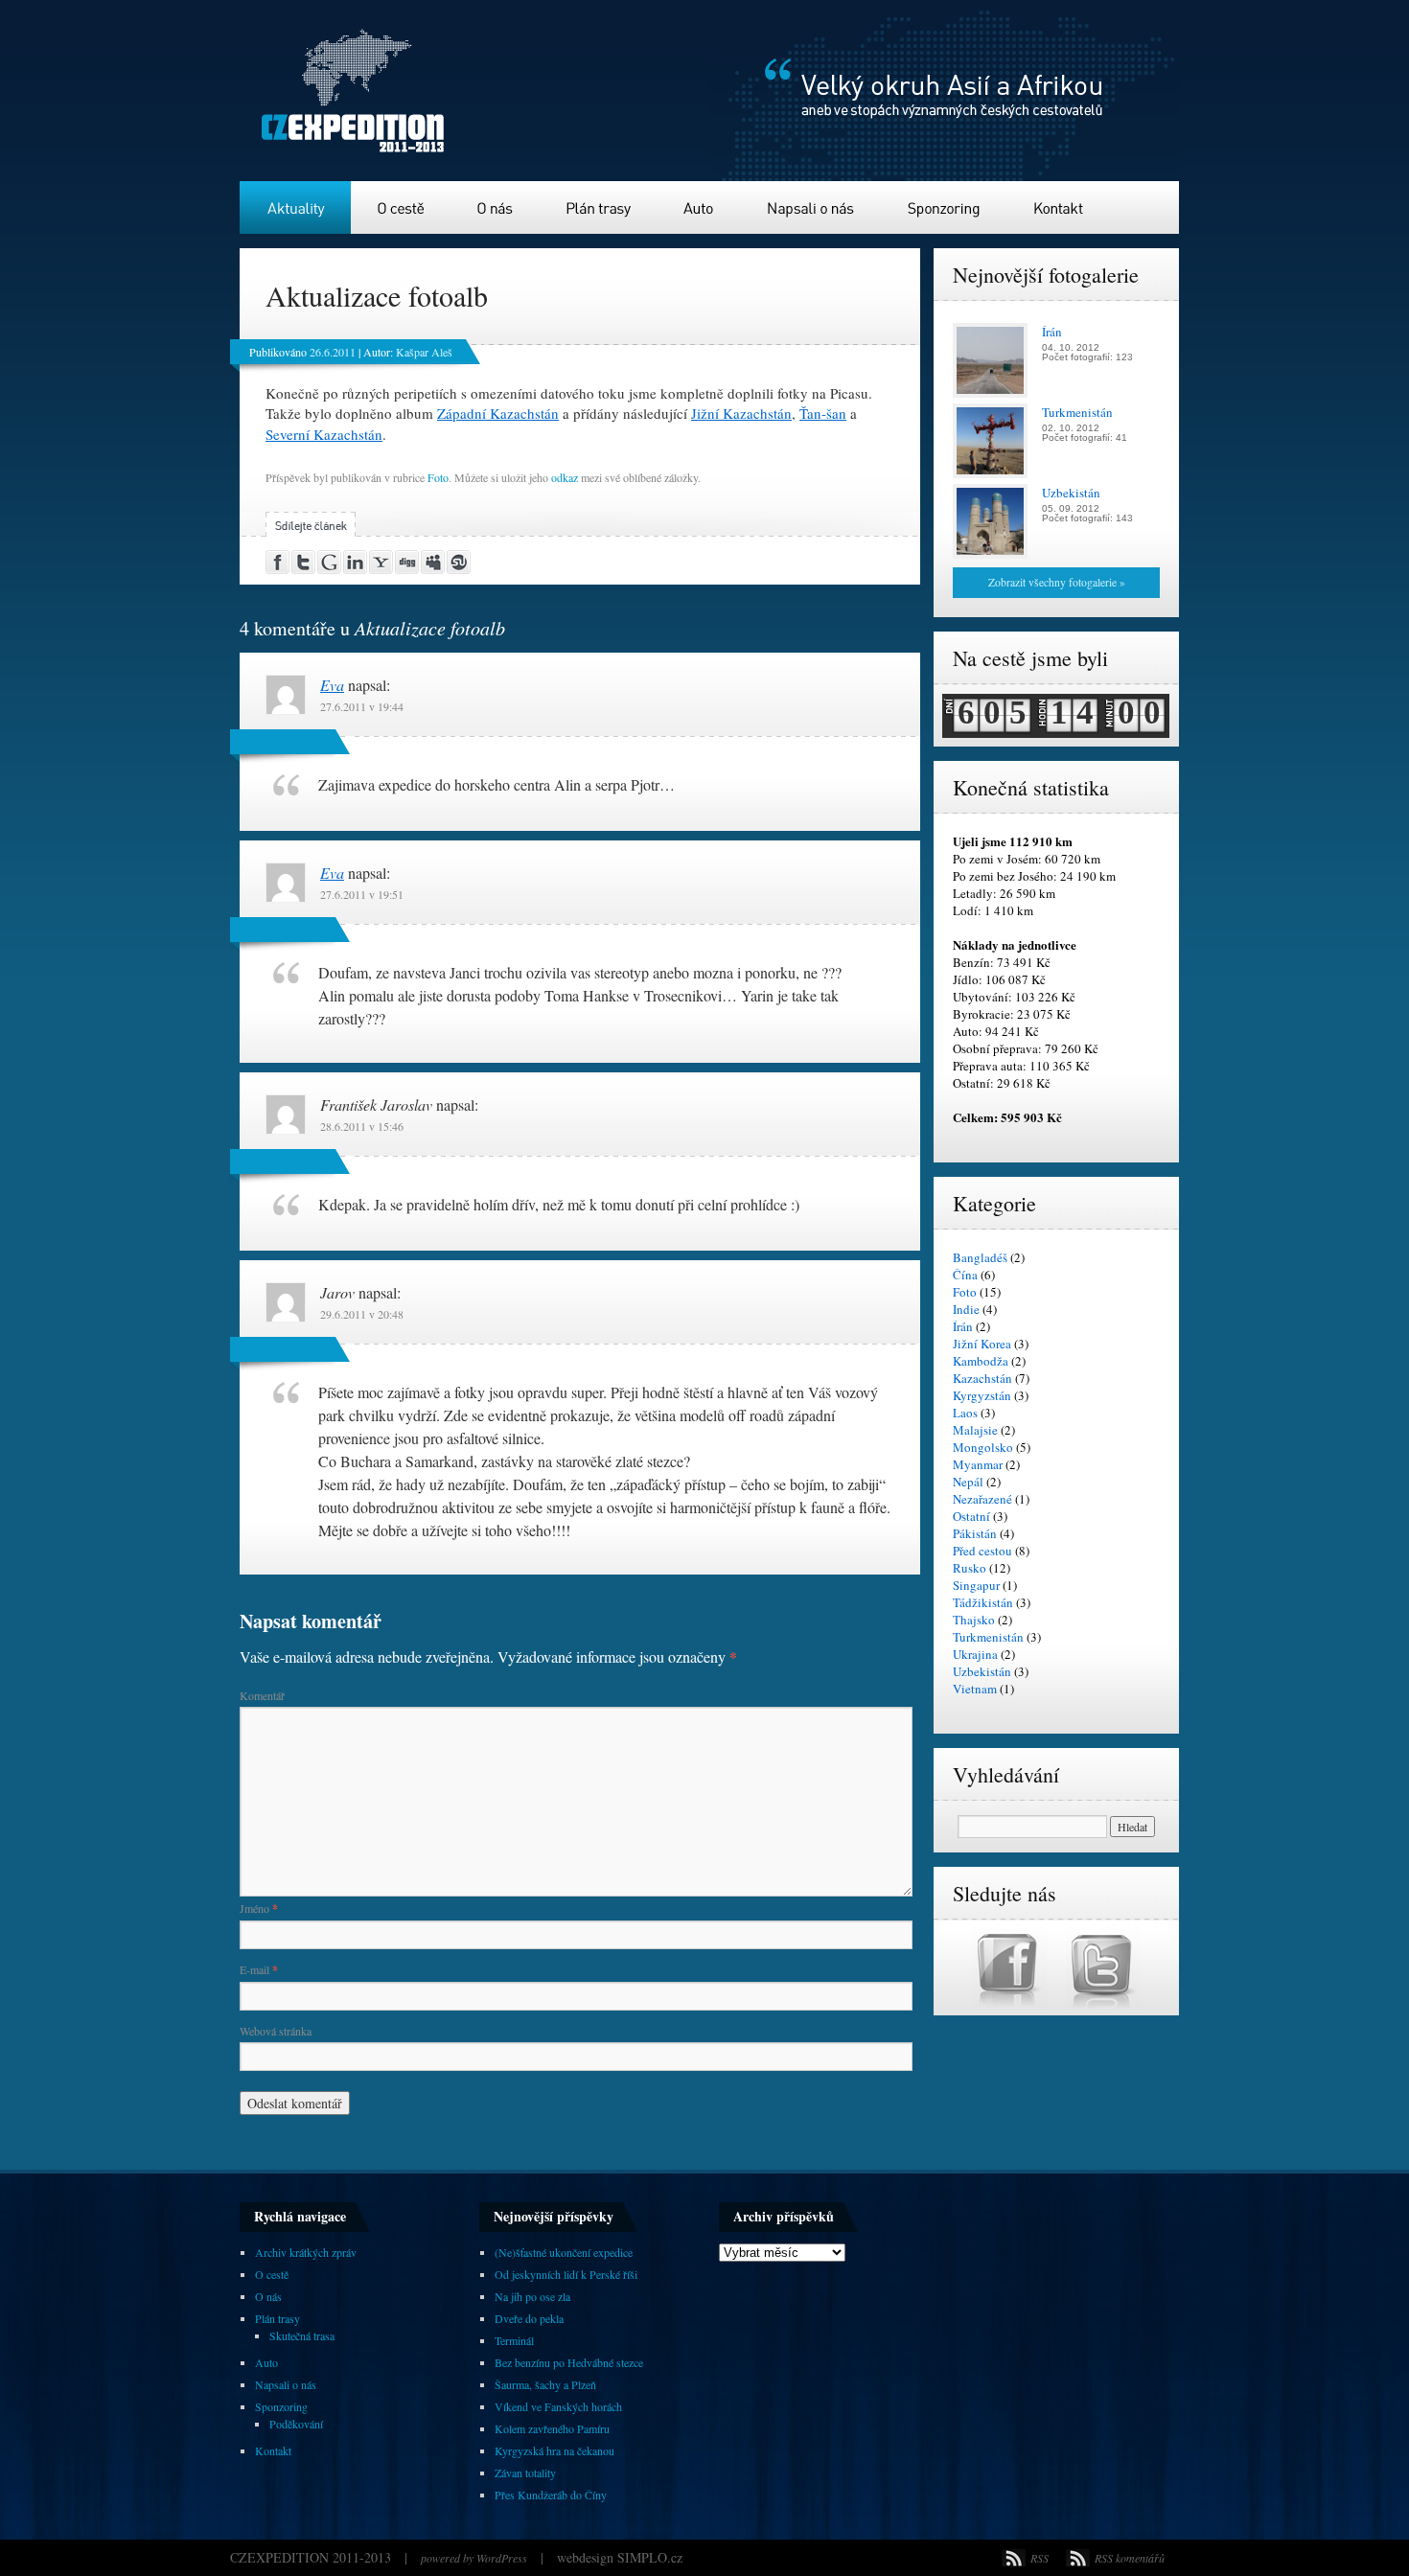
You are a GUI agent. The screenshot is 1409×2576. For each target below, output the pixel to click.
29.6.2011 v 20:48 (362, 1314)
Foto (438, 477)
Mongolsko (983, 1447)
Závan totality (525, 2472)
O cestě (402, 207)
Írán (963, 1326)
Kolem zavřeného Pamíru (552, 2428)
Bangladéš (980, 1257)
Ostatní (971, 1516)
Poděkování (296, 2424)
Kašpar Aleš (424, 352)
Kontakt (1059, 207)
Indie (966, 1309)
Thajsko (974, 1620)
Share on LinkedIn (356, 562)
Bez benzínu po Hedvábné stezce (569, 2362)
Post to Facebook (278, 562)
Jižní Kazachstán (741, 413)
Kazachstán (982, 1378)
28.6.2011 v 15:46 (362, 1126)
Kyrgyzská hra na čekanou (554, 2450)
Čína (965, 1275)
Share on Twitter (304, 562)
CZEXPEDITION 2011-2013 (312, 2557)
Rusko (970, 1568)
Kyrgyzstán (982, 1395)
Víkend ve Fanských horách (558, 2406)
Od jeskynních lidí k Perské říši (566, 2274)
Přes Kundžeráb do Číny (551, 2495)
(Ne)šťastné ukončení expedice (564, 2252)
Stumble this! (460, 562)
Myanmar (978, 1464)
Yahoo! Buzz (382, 562)
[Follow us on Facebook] (1019, 2007)
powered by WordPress (474, 2558)
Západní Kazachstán (498, 413)
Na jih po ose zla (532, 2296)
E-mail (259, 1969)
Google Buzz (330, 562)
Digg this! (408, 562)
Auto (700, 207)
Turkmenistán (988, 1637)
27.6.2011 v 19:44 (362, 706)
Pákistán (975, 1533)
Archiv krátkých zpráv (306, 2252)
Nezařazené (982, 1499)
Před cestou (982, 1551)
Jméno (259, 1908)
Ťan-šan (823, 413)
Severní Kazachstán (324, 434)
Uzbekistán (982, 1671)
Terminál (514, 2340)
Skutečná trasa (302, 2335)
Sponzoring (945, 207)
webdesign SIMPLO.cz (620, 2557)
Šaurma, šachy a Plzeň (545, 2384)
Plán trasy (601, 207)
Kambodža (981, 1361)
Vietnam (975, 1689)
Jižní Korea (982, 1344)
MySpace (434, 562)
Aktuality (295, 207)
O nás (497, 207)
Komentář (262, 1695)
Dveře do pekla (529, 2318)
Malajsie (975, 1430)
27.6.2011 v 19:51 (362, 894)
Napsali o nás (811, 207)
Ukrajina (975, 1654)
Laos (965, 1413)
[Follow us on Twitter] (1103, 2007)
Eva (332, 685)
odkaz (565, 477)
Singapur (976, 1585)
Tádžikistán (983, 1602)
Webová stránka (276, 2031)
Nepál (968, 1482)
